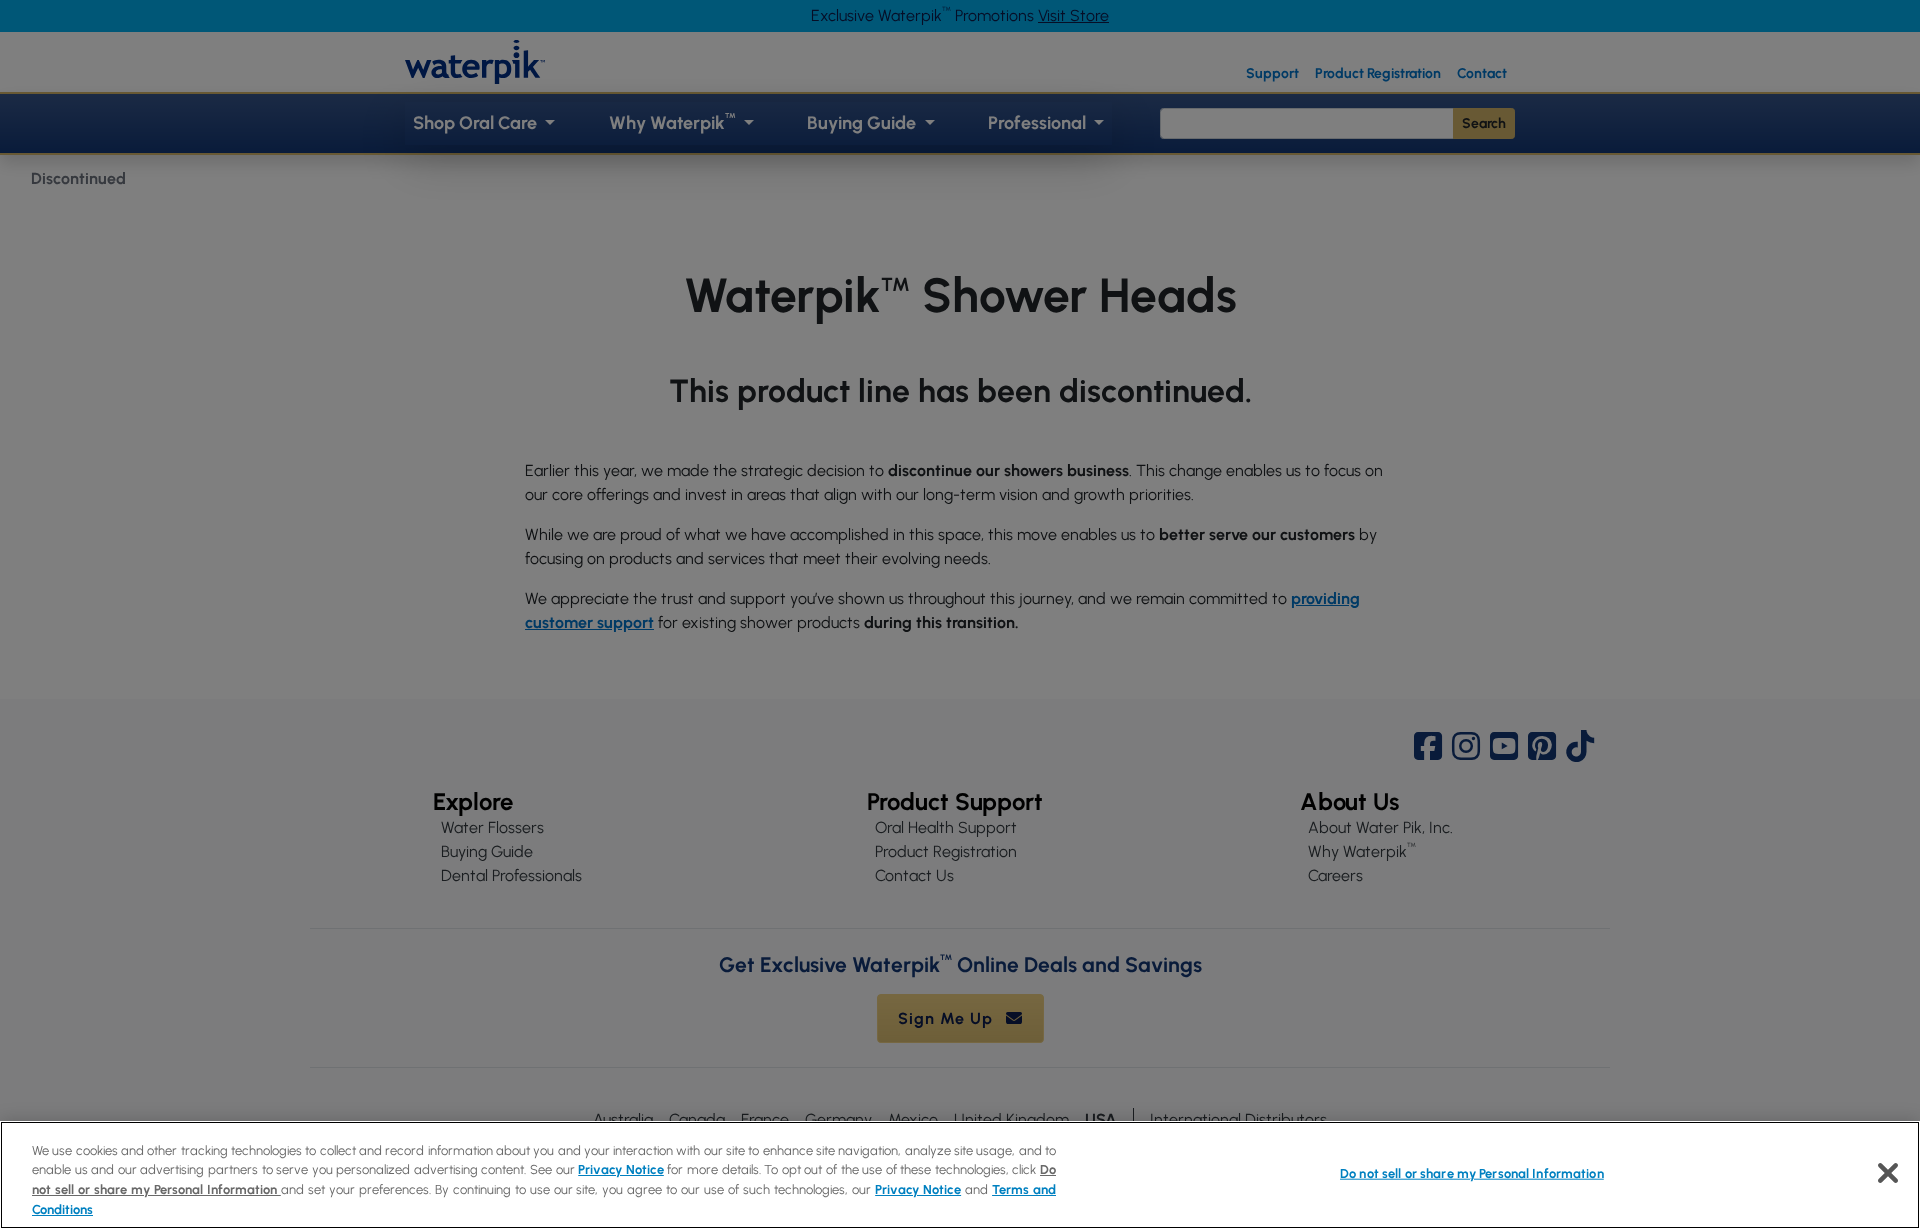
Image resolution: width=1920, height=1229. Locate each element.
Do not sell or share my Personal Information (1472, 1173)
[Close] (1888, 1173)
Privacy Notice (621, 1169)
